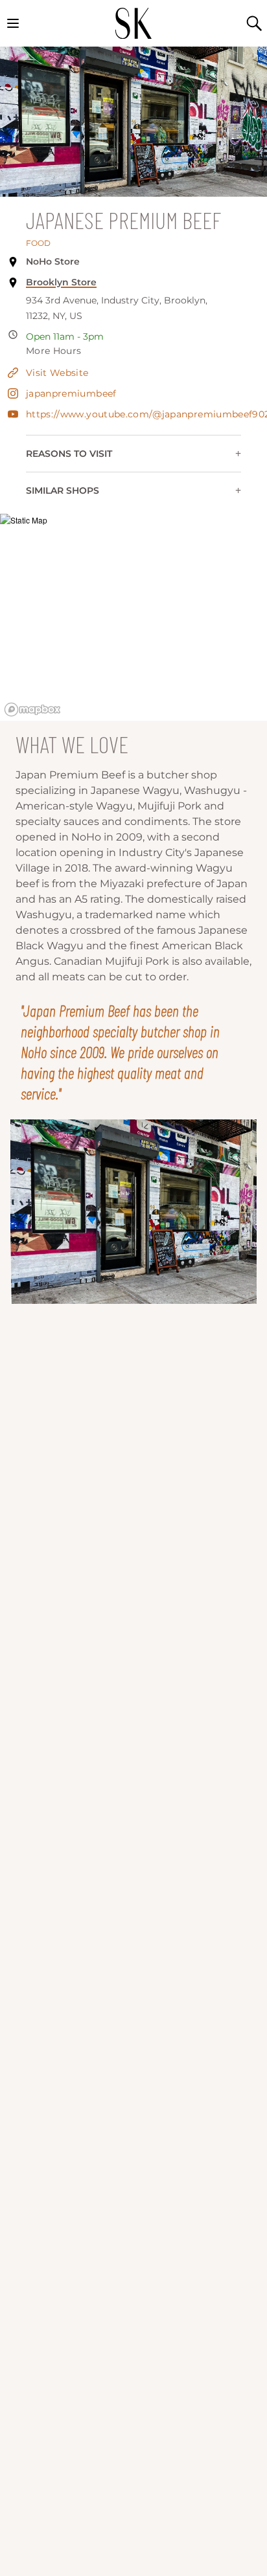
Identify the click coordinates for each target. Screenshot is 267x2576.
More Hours (54, 351)
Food (38, 243)
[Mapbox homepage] (32, 710)
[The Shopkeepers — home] (133, 23)
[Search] (254, 23)
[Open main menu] (13, 23)
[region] (133, 617)
